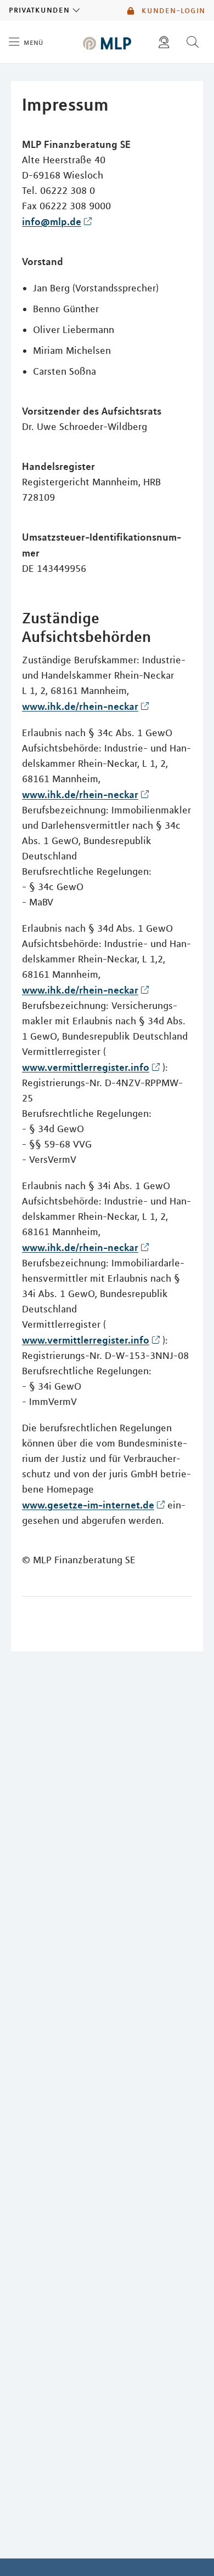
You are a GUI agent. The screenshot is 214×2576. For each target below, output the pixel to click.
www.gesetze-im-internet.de (88, 1505)
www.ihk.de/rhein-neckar (80, 706)
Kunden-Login (172, 10)
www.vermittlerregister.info (86, 1067)
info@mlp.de (52, 221)
